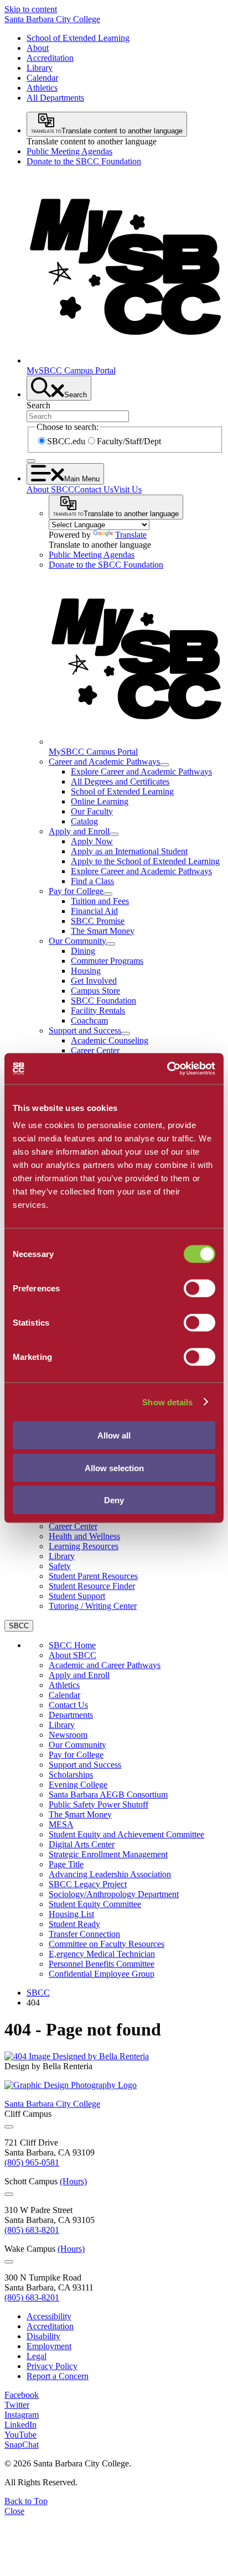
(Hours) (73, 2181)
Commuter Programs (107, 961)
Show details (167, 1402)
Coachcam (89, 1020)
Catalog (84, 821)
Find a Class (92, 881)
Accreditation (50, 58)
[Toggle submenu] (164, 765)
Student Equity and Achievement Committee (126, 1834)
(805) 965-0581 (32, 2162)
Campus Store (95, 991)
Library (40, 68)
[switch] (199, 1289)
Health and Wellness (84, 1536)
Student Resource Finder (92, 1586)
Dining (83, 951)
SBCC (38, 1993)
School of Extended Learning (78, 38)
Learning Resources (84, 1546)
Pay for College (76, 891)
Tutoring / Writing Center (93, 1606)
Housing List (71, 1914)
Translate (131, 535)
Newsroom (68, 1735)
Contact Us (94, 489)
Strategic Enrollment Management (108, 1854)
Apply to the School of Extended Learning (145, 861)
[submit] (31, 461)
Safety (60, 1566)
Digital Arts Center (82, 1844)
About (38, 48)
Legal (37, 2356)
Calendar (42, 78)
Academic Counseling (110, 1040)
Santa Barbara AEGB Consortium (108, 1795)
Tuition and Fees (100, 901)
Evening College (78, 1785)
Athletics (42, 88)
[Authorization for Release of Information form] (77, 2056)
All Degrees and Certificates (120, 781)
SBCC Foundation (103, 1001)
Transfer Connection (84, 1934)
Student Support (77, 1596)
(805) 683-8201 (32, 2230)
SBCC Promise (98, 921)
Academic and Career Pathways (105, 1665)
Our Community (77, 941)
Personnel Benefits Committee (102, 1964)
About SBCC (50, 489)
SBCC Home (72, 1645)
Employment (49, 2346)
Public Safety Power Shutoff (99, 1804)
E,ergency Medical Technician (102, 1954)
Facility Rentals (98, 1011)
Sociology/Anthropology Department (114, 1894)
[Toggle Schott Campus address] (9, 2194)
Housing (86, 971)
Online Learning (100, 801)
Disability (43, 2336)
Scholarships (71, 1775)
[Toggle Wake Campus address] (9, 2262)
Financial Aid (94, 911)
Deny (114, 1500)
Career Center (95, 1050)
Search (38, 405)
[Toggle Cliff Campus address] (9, 2127)
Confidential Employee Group (102, 1974)
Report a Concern (58, 2376)
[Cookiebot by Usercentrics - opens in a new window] (167, 1069)
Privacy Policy (52, 2366)
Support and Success (85, 1030)
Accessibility (49, 2316)
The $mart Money (80, 1814)
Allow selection (114, 1468)
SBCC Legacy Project (88, 1884)
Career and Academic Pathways (104, 762)
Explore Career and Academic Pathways (141, 772)
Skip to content (31, 9)
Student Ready (74, 1924)
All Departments (55, 98)
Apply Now (92, 841)
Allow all (114, 1435)
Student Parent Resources (93, 1576)
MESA (61, 1824)
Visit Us (128, 489)
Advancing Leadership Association (110, 1874)
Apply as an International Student (129, 851)
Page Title (66, 1864)
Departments (71, 1715)
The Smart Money (103, 931)
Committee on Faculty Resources (107, 1944)
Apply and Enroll (79, 831)
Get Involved (94, 981)
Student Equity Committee (95, 1904)
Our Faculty (92, 811)
